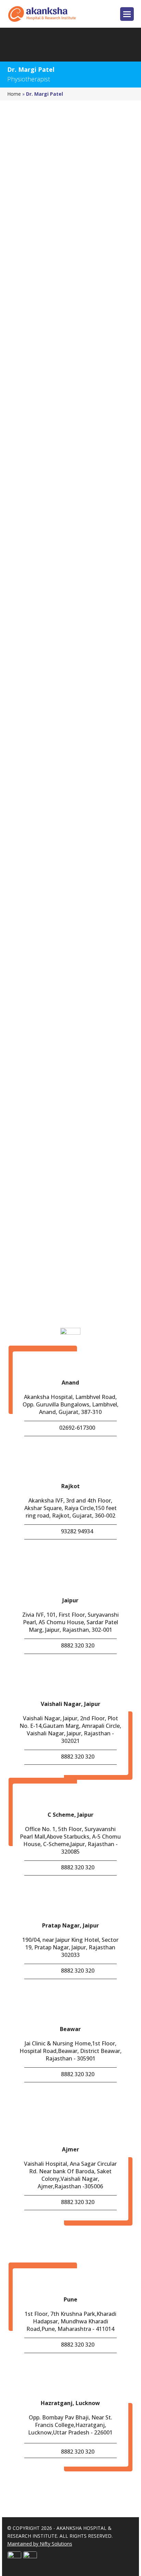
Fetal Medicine (41, 1042)
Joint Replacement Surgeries (59, 1100)
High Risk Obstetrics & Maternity (65, 1071)
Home (14, 94)
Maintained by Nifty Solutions (40, 2544)
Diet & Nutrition (43, 1027)
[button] (127, 16)
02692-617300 (77, 1428)
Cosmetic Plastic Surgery (54, 998)
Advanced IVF (39, 984)
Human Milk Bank (46, 1085)
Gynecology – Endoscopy (54, 1056)
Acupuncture (39, 969)
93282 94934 (77, 1531)
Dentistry (35, 1013)
